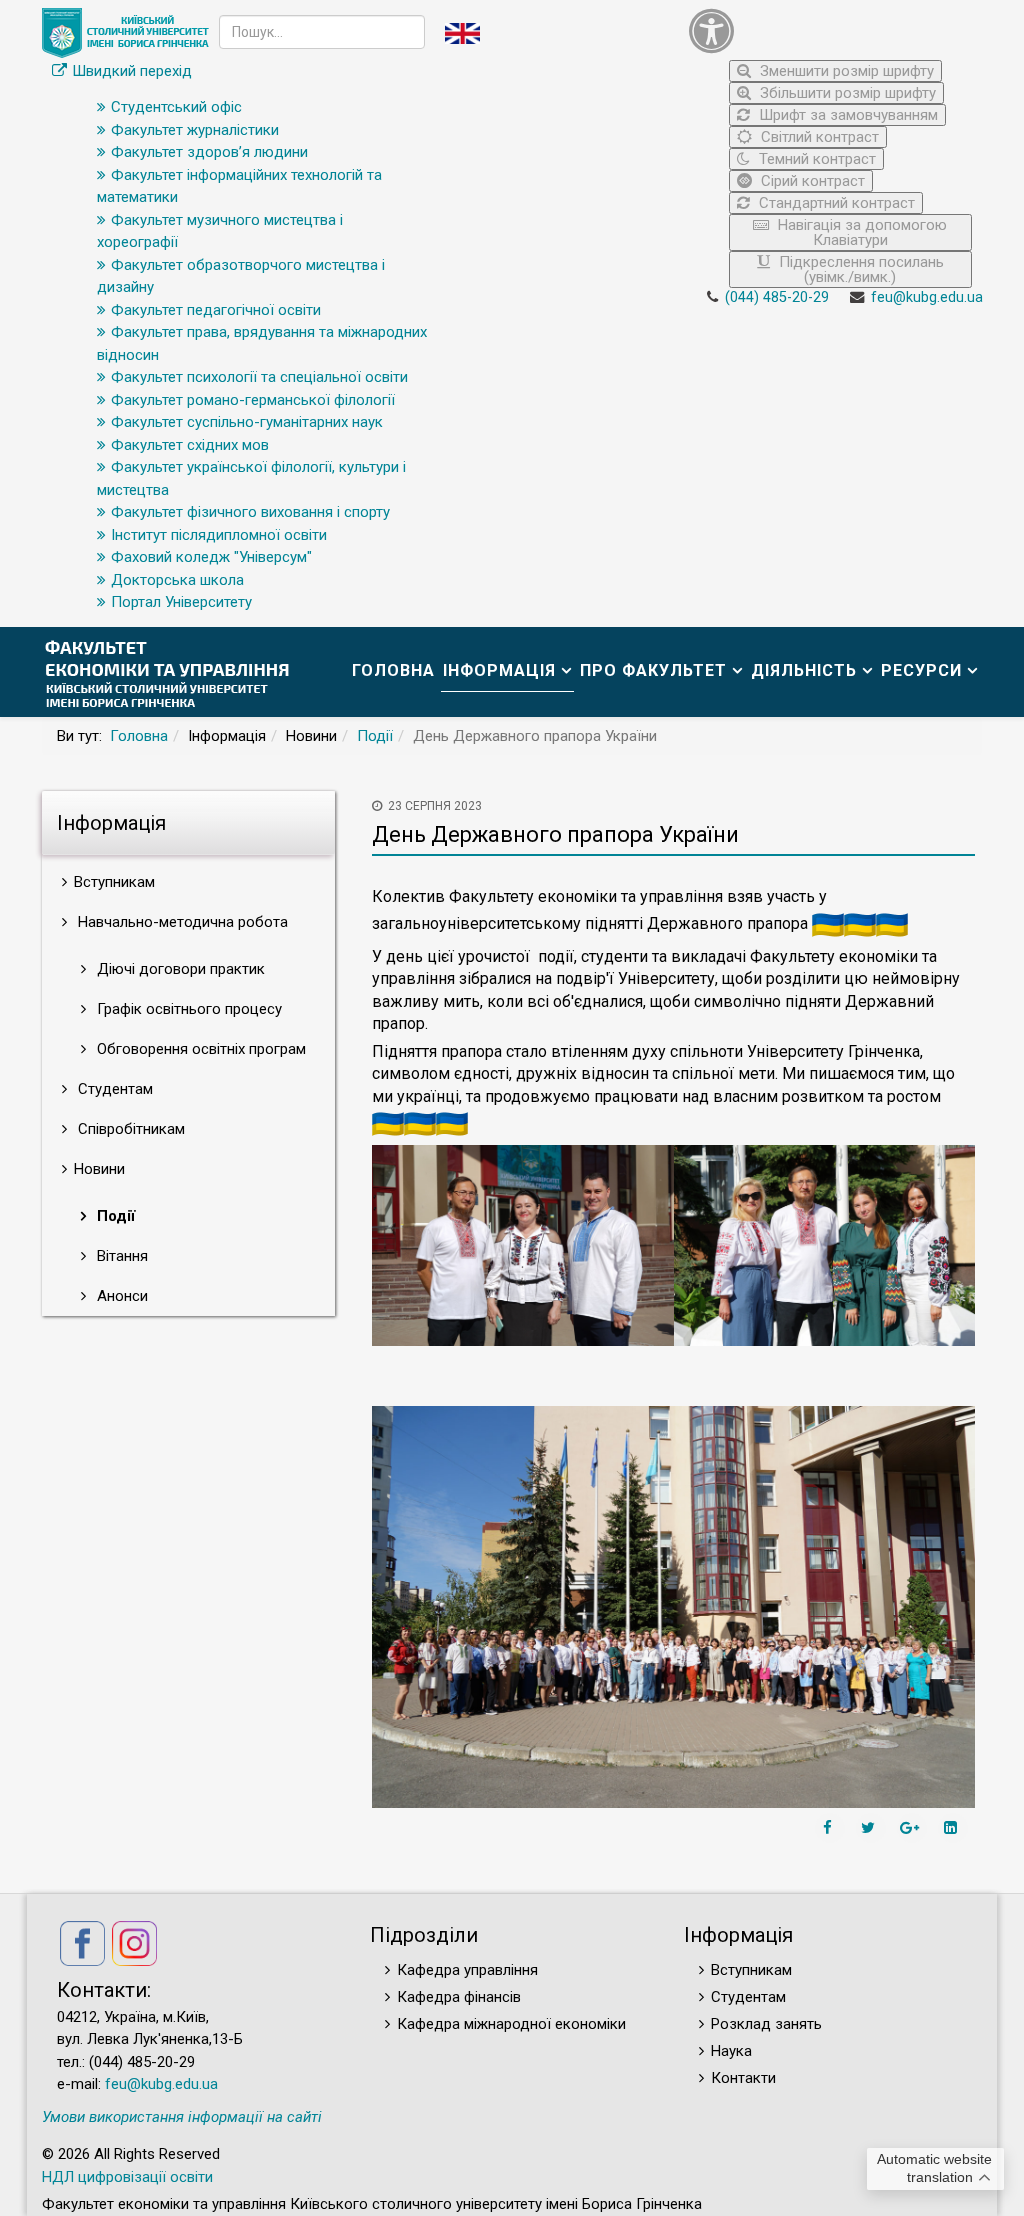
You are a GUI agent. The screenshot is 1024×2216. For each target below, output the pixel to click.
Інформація (499, 670)
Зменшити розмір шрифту (845, 71)
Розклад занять (766, 2024)
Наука (731, 2051)
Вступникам (751, 1970)
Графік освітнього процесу (187, 1009)
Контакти (743, 2078)
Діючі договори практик (179, 969)
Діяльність (804, 670)
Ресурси (921, 670)
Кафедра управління (467, 1970)
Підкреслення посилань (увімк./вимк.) (859, 269)
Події (375, 736)
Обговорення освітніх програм (199, 1049)
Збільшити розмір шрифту (846, 93)
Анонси (120, 1296)
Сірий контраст (811, 181)
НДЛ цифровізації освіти (127, 2177)
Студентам (113, 1089)
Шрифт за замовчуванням (846, 115)
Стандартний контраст (835, 203)
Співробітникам (129, 1129)
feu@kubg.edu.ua (927, 297)
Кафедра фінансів (459, 1997)
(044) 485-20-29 (777, 297)
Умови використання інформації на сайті (182, 2117)
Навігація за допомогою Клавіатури (860, 232)
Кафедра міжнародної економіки (511, 2024)
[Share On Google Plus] (912, 1828)
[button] (830, 30)
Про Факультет (653, 670)
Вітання (120, 1256)
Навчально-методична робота (181, 922)
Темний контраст (815, 159)
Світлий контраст (818, 137)
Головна (393, 670)
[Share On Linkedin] (953, 1828)
